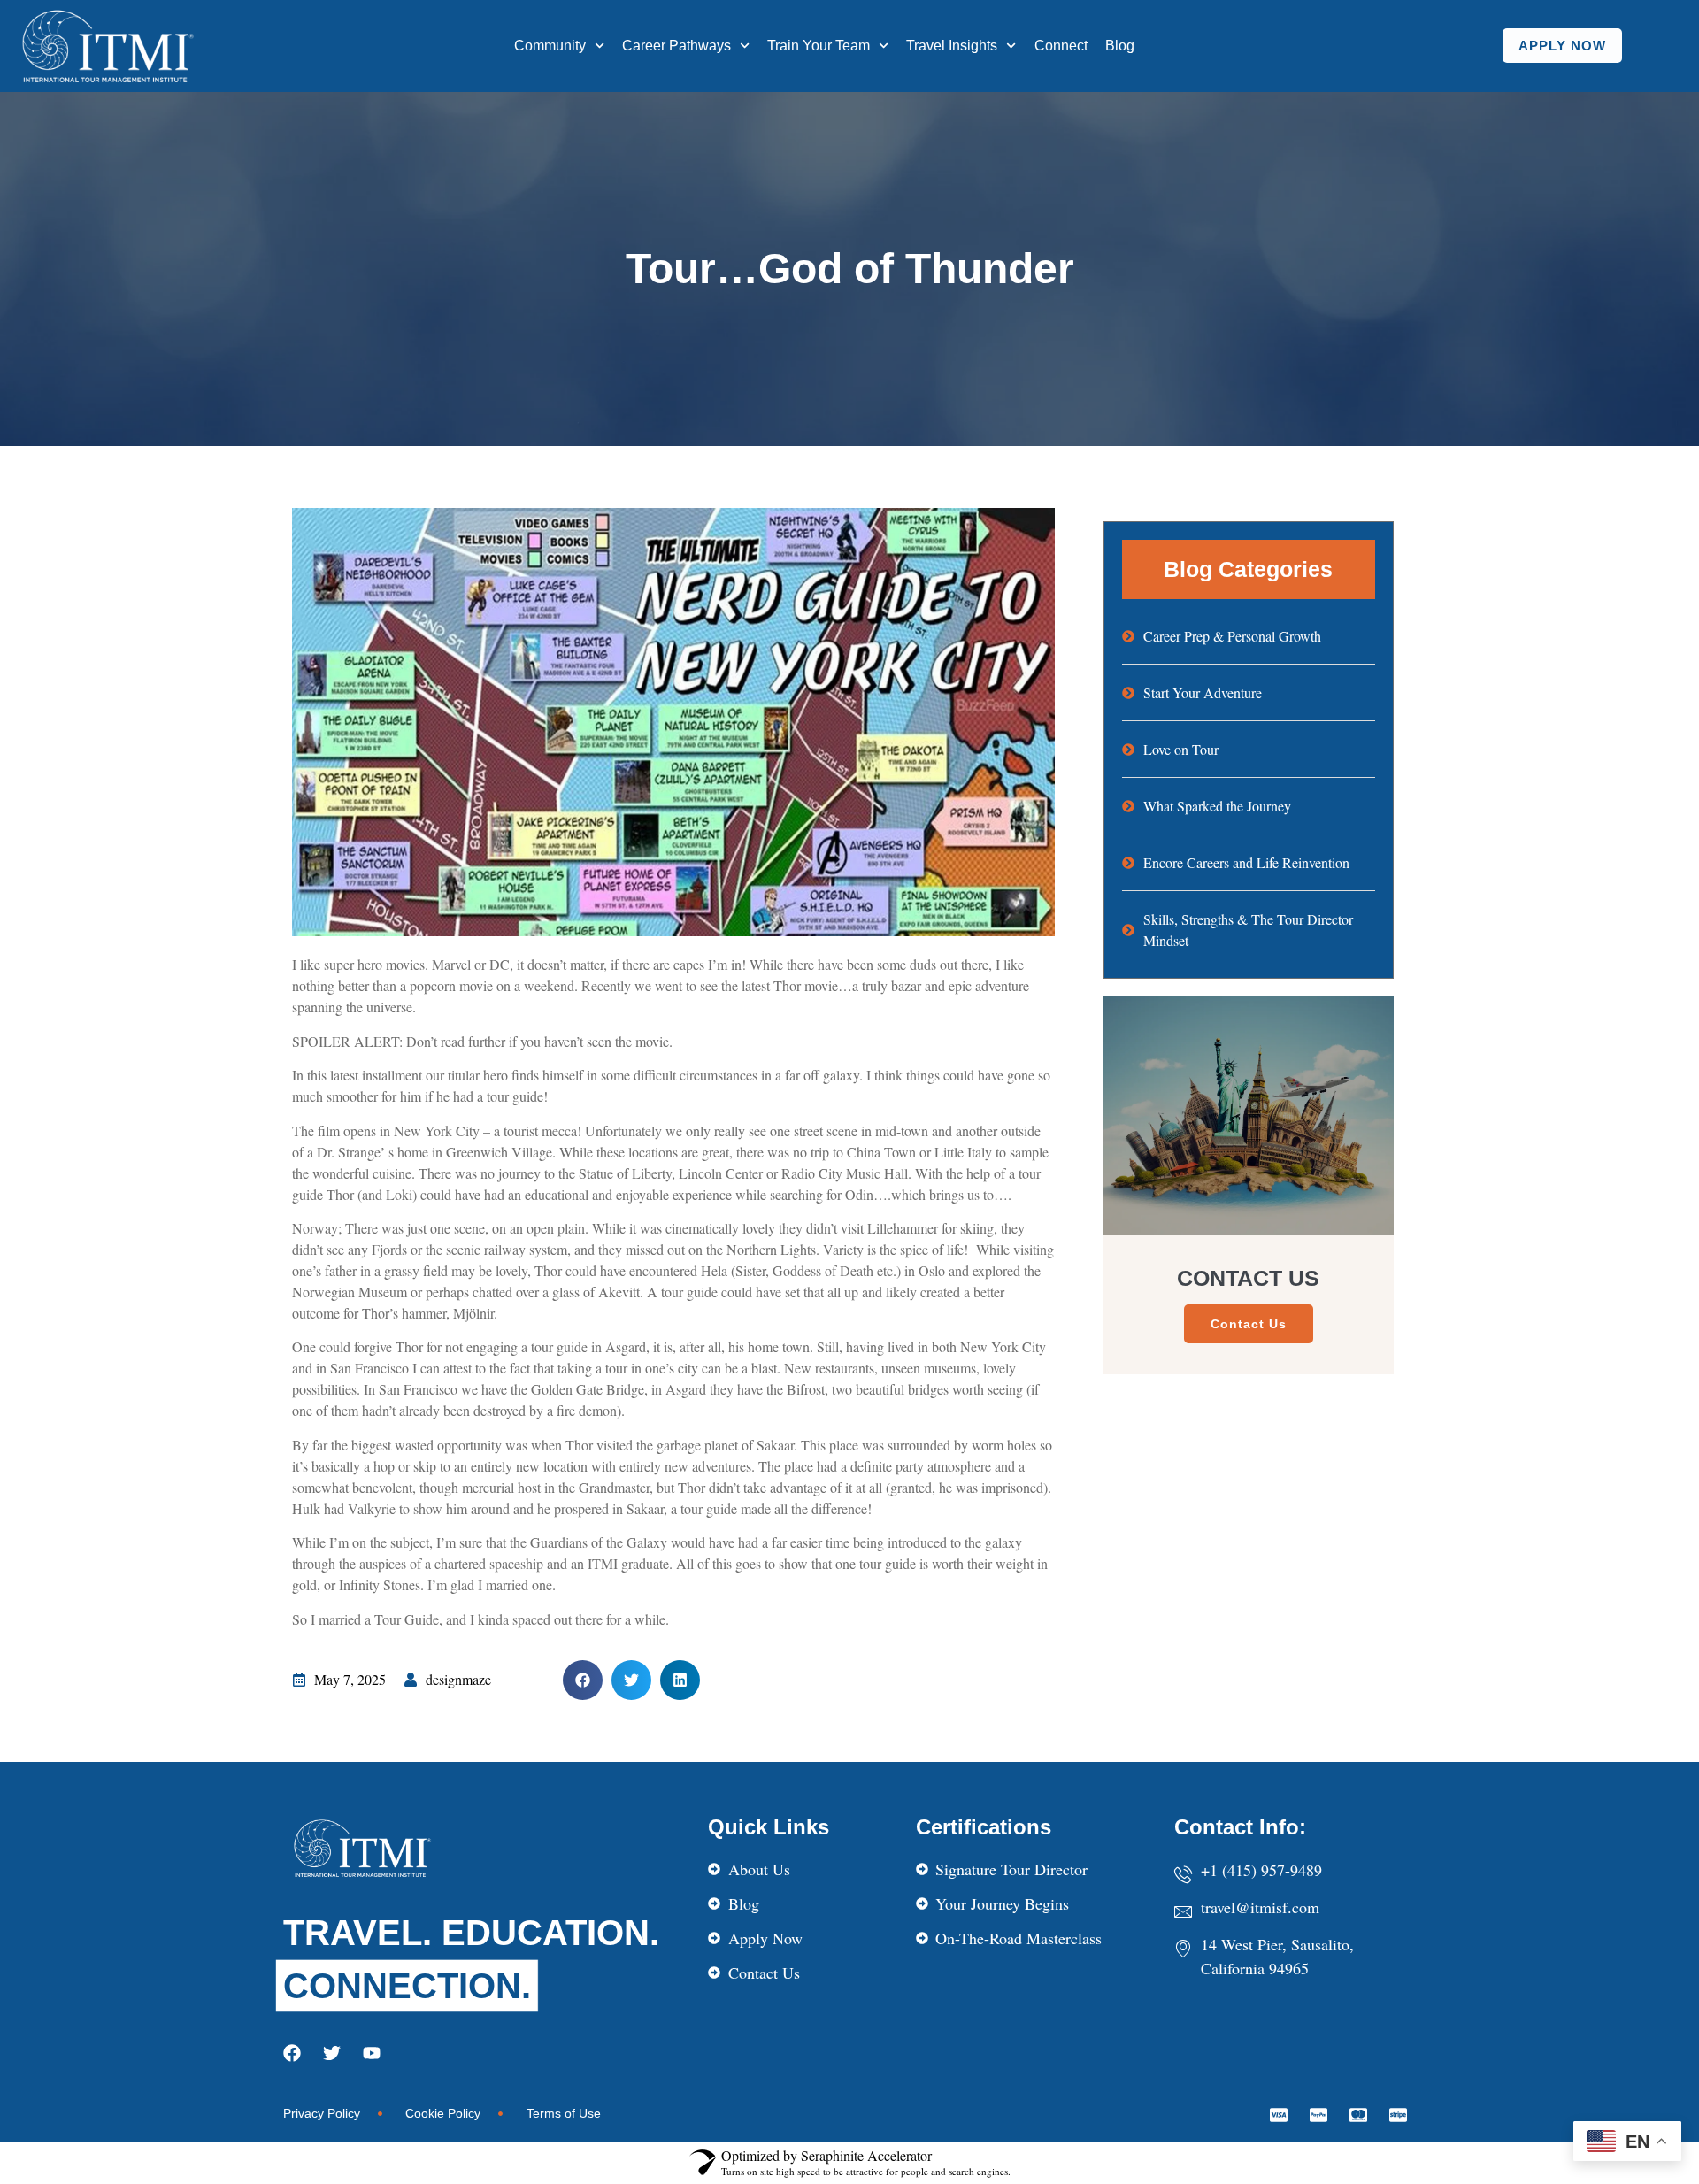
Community (550, 46)
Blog (1120, 46)
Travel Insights (952, 46)
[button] (583, 1680)
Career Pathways (677, 46)
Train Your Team (819, 46)
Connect (1061, 46)
